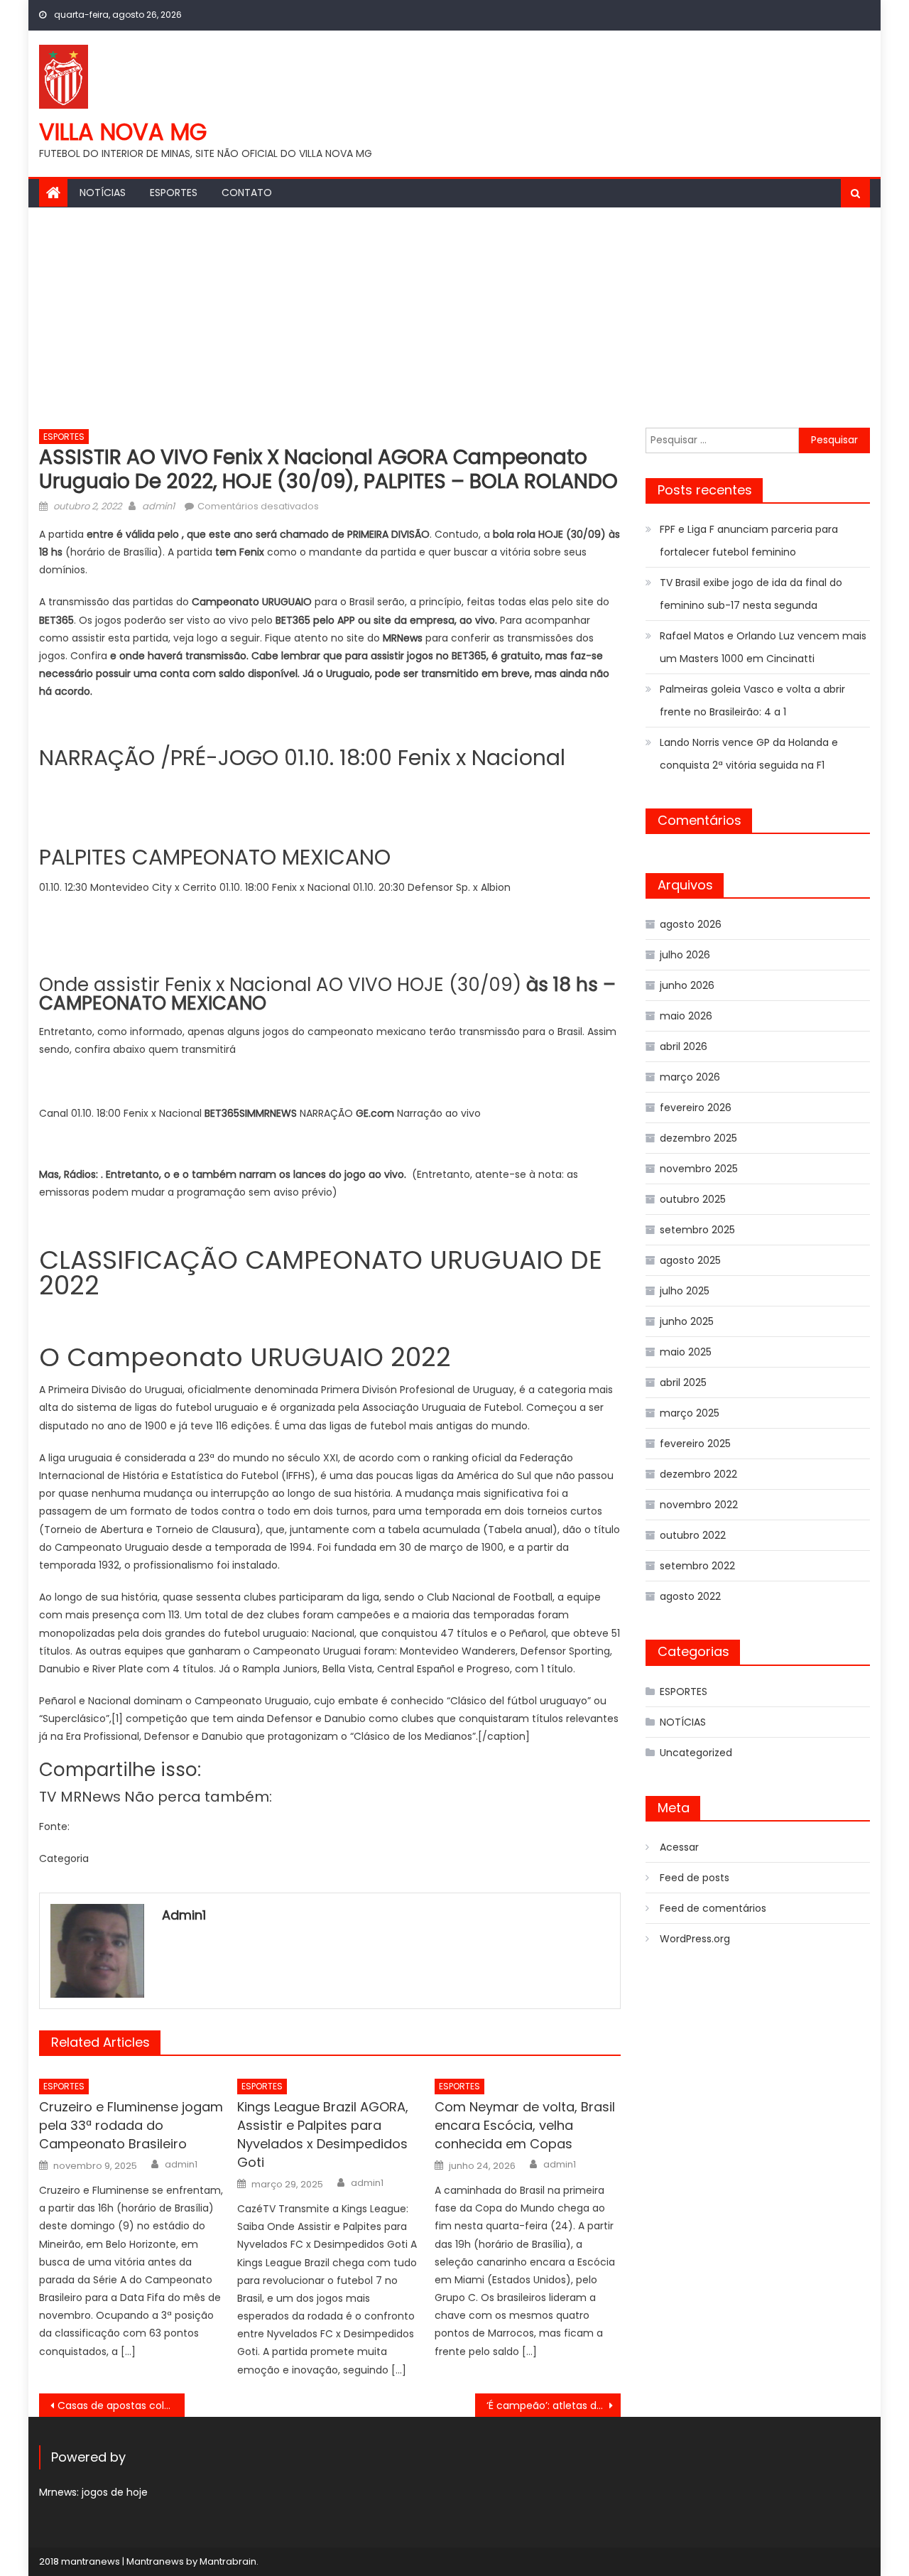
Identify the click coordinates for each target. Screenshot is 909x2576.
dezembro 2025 (698, 1138)
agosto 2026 (691, 924)
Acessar (679, 1847)
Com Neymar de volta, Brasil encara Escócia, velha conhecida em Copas (525, 2125)
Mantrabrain (228, 2561)
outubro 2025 (693, 1199)
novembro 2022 (699, 1505)
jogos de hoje (115, 2492)
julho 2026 (685, 955)
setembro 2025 (697, 1230)
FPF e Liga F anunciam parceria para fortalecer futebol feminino (749, 541)
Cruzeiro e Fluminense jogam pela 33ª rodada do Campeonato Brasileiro (131, 2125)
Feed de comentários (713, 1908)
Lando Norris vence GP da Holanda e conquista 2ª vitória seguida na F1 (749, 754)
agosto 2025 (690, 1260)
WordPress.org (695, 1939)
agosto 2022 (690, 1596)
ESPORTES (174, 193)
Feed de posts (695, 1878)
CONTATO (247, 193)
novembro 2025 (699, 1169)
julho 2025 (685, 1291)
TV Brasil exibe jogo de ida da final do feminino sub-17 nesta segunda (751, 594)
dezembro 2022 (698, 1474)
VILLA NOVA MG (123, 132)
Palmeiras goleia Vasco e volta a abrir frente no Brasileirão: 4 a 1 (752, 700)
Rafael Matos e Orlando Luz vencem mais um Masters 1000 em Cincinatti (763, 647)
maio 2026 (686, 1016)
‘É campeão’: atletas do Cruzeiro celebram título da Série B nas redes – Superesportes (554, 2405)
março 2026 (690, 1077)
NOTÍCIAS (103, 193)
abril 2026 (684, 1046)
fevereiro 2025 (695, 1444)
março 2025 (690, 1413)
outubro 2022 (693, 1535)
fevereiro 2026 (696, 1108)
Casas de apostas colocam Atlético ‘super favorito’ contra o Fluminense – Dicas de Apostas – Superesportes (121, 2405)
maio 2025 (686, 1352)
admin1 (158, 506)
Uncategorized (696, 1753)
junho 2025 (687, 1321)
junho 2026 (687, 985)
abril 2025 (683, 1382)
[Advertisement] (454, 314)
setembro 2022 (697, 1566)
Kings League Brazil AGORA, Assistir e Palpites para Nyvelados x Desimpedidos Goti (323, 2134)
